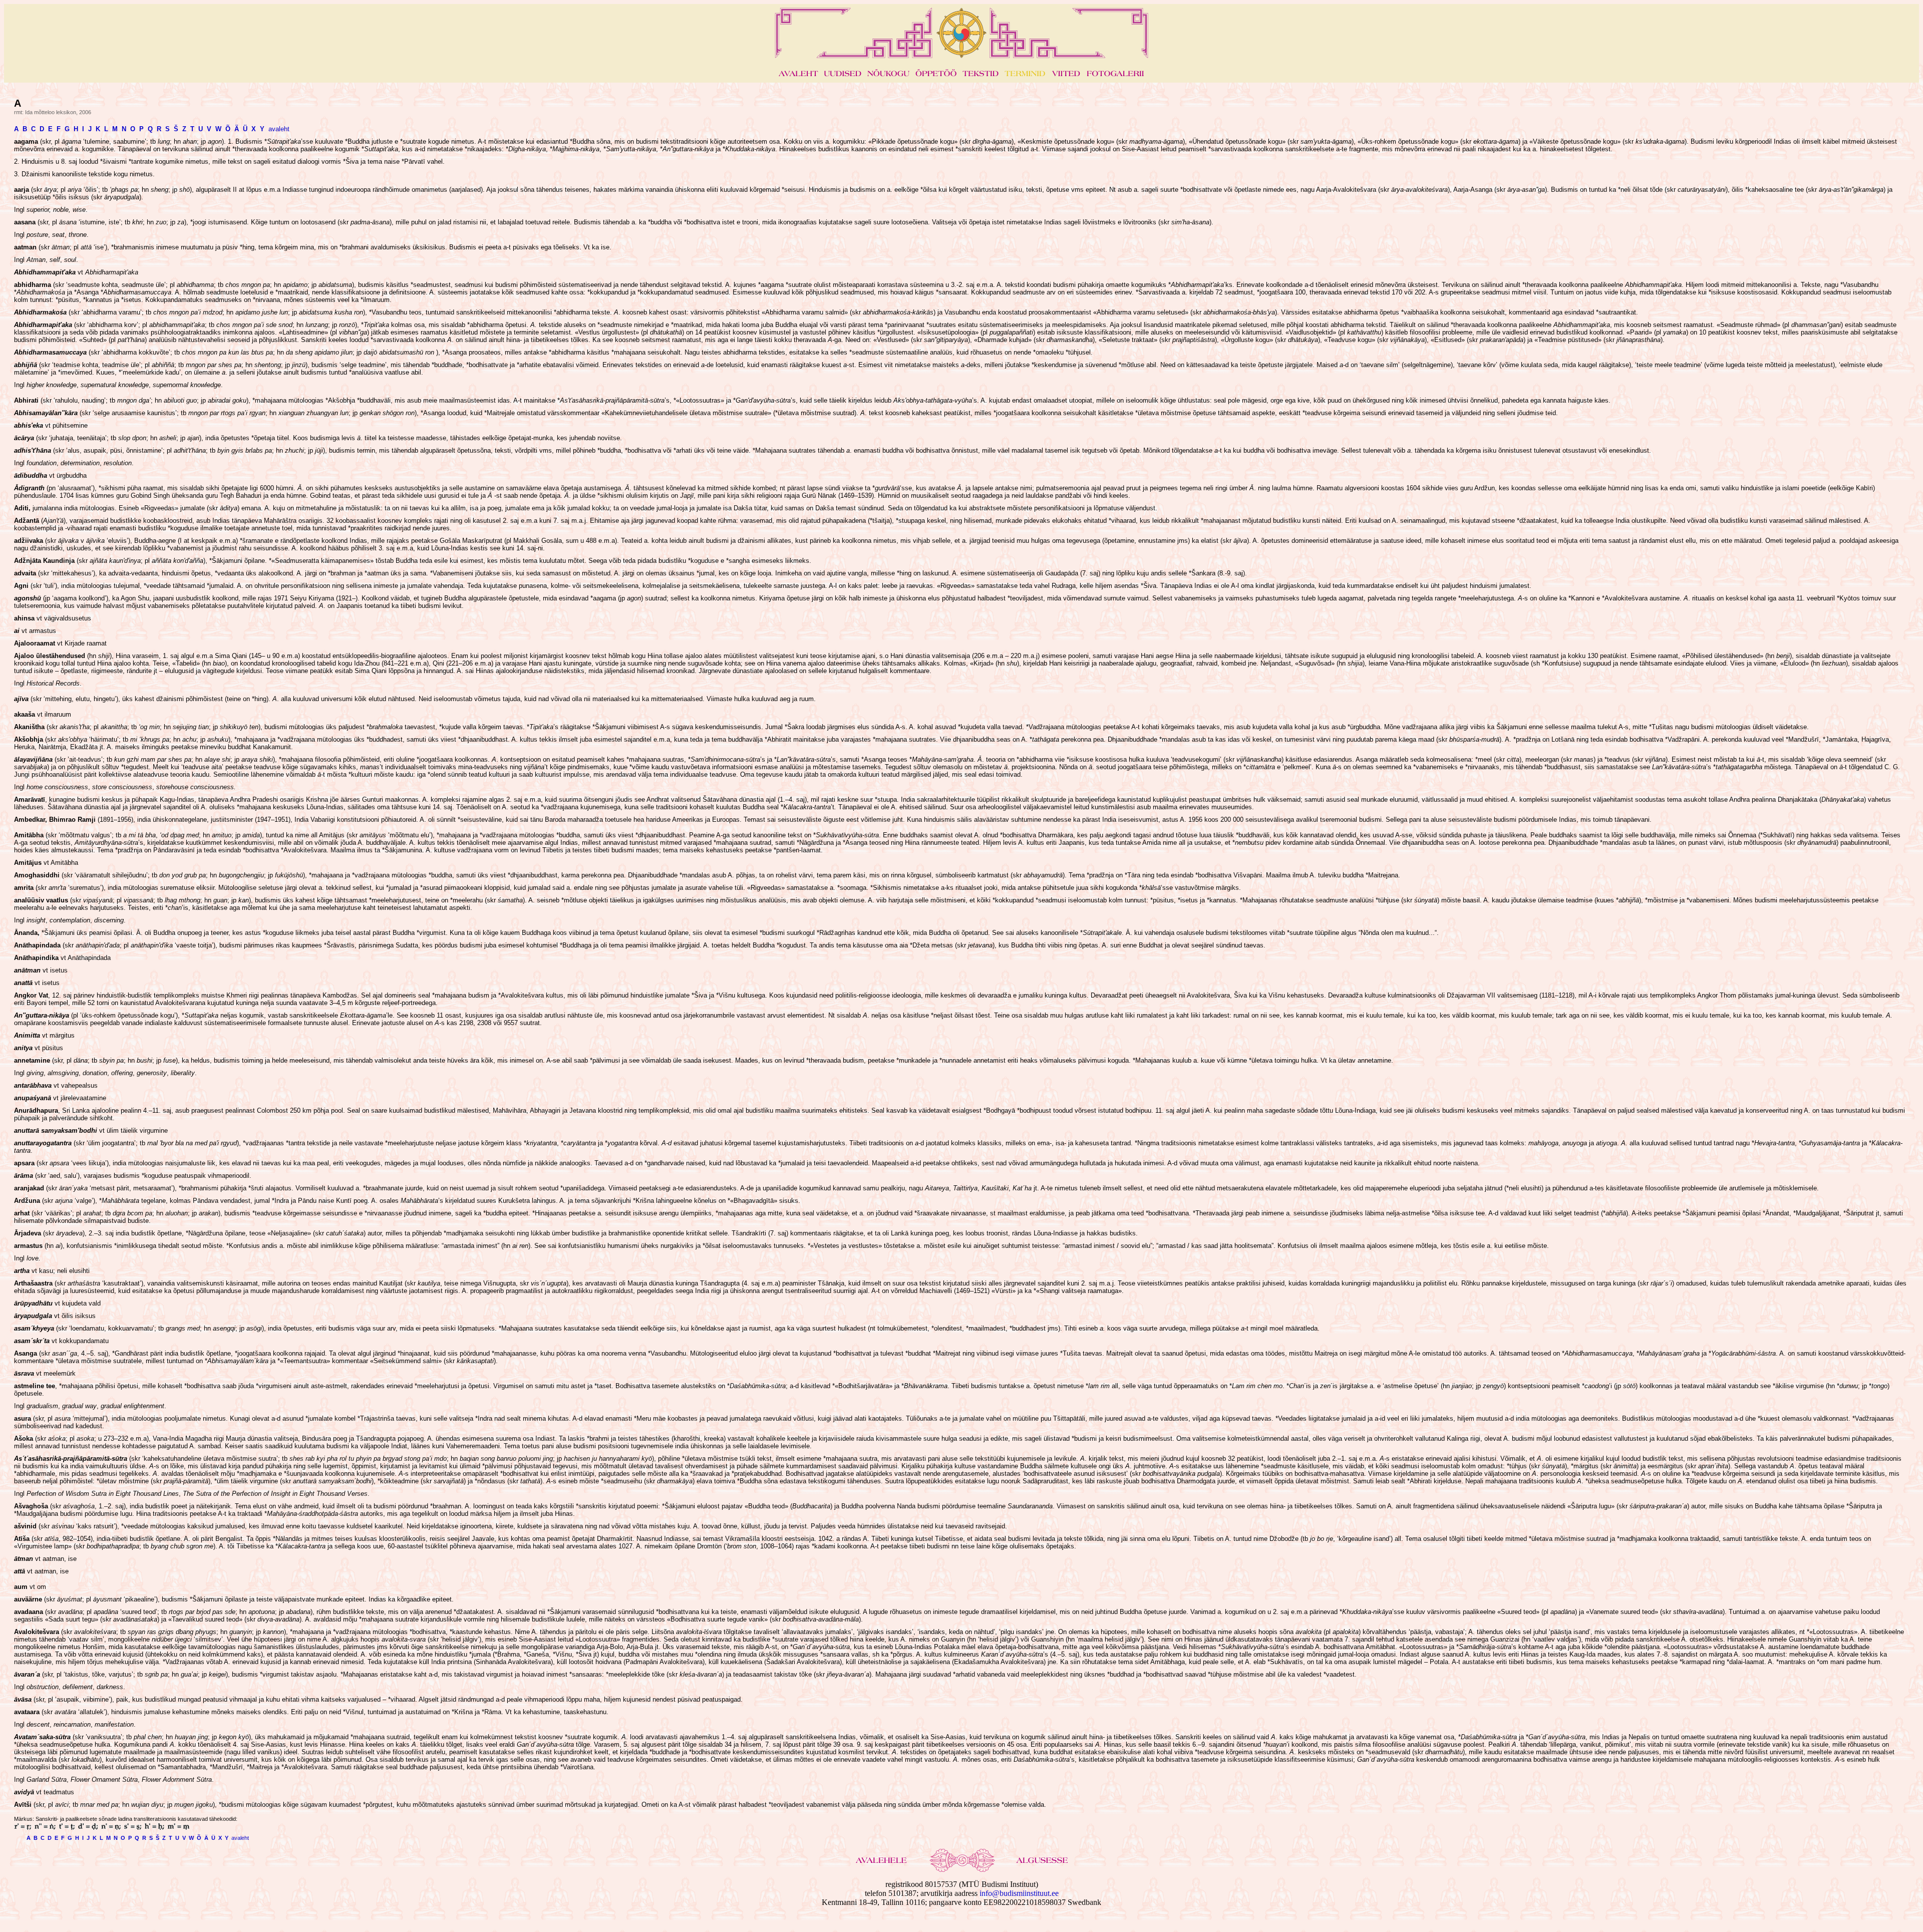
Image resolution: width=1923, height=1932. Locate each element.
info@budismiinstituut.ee (1019, 1893)
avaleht (279, 129)
